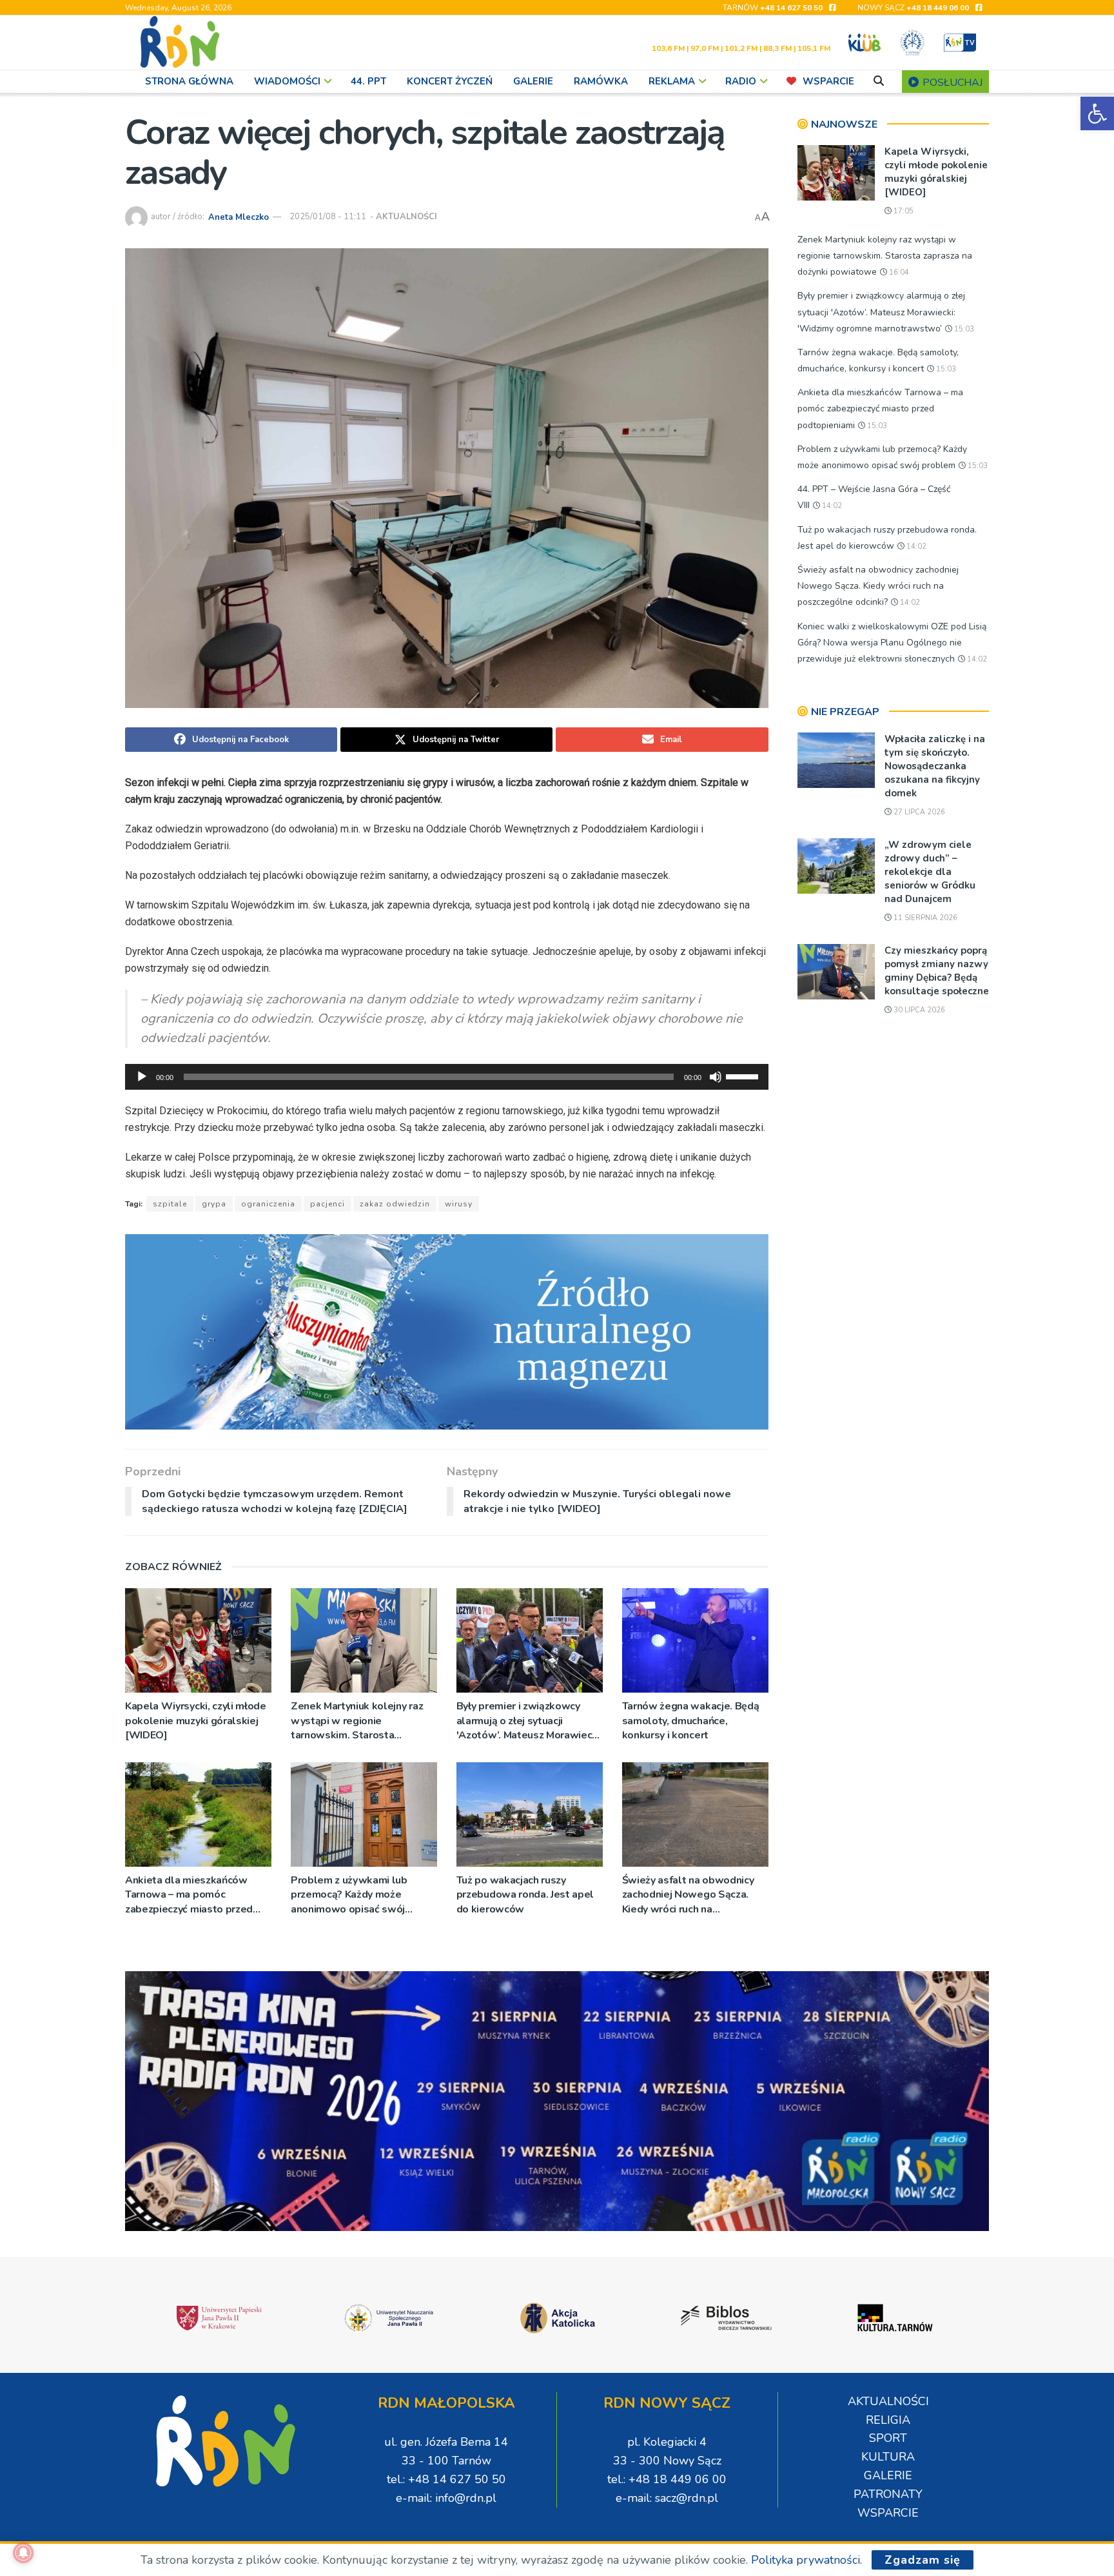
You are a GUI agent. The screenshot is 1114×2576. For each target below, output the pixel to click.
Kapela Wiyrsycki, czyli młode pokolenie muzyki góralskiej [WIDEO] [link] (196, 1721)
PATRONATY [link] (888, 2494)
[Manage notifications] (23, 2553)
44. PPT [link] (368, 81)
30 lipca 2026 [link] (918, 1010)
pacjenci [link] (327, 1204)
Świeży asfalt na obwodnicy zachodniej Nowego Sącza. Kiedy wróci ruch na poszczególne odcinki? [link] (688, 1895)
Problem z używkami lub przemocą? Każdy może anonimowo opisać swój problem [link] (349, 1895)
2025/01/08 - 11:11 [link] (328, 217)
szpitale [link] (170, 1204)
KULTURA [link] (888, 2457)
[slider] (744, 1076)
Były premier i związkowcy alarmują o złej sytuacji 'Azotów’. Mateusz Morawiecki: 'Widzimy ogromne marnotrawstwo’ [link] (530, 1721)
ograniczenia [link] (268, 1204)
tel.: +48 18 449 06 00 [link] (667, 2479)
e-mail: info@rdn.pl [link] (446, 2498)
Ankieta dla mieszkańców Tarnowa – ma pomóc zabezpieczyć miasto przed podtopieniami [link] (189, 1895)
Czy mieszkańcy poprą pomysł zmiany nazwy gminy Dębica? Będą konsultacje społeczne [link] (937, 971)
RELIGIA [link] (888, 2420)
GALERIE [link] (533, 81)
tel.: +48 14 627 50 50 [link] (446, 2479)
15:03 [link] (963, 329)
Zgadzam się (923, 2560)
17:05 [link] (903, 211)
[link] (1097, 113)
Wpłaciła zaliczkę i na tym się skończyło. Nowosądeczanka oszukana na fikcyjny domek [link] (935, 766)
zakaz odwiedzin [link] (395, 1204)
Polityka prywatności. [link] (806, 2560)
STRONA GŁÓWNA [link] (189, 81)
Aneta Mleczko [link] (239, 217)
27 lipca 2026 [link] (918, 812)
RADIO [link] (741, 81)
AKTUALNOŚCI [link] (406, 217)
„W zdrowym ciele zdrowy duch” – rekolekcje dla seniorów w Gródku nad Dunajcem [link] (930, 872)
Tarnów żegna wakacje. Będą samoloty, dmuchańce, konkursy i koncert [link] (691, 1721)
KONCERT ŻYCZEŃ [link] (450, 81)
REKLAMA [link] (672, 81)
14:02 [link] (831, 506)
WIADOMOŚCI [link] (287, 81)
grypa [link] (214, 1204)
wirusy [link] (459, 1204)
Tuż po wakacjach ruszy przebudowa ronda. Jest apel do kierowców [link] (525, 1895)
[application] (447, 1077)
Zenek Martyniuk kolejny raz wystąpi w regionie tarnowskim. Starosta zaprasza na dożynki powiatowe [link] (357, 1721)
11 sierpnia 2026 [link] (924, 918)
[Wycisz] (716, 1077)
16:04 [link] (898, 272)
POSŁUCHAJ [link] (951, 83)
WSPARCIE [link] (828, 81)
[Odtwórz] (142, 1077)
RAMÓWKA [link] (601, 81)
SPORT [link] (888, 2438)
